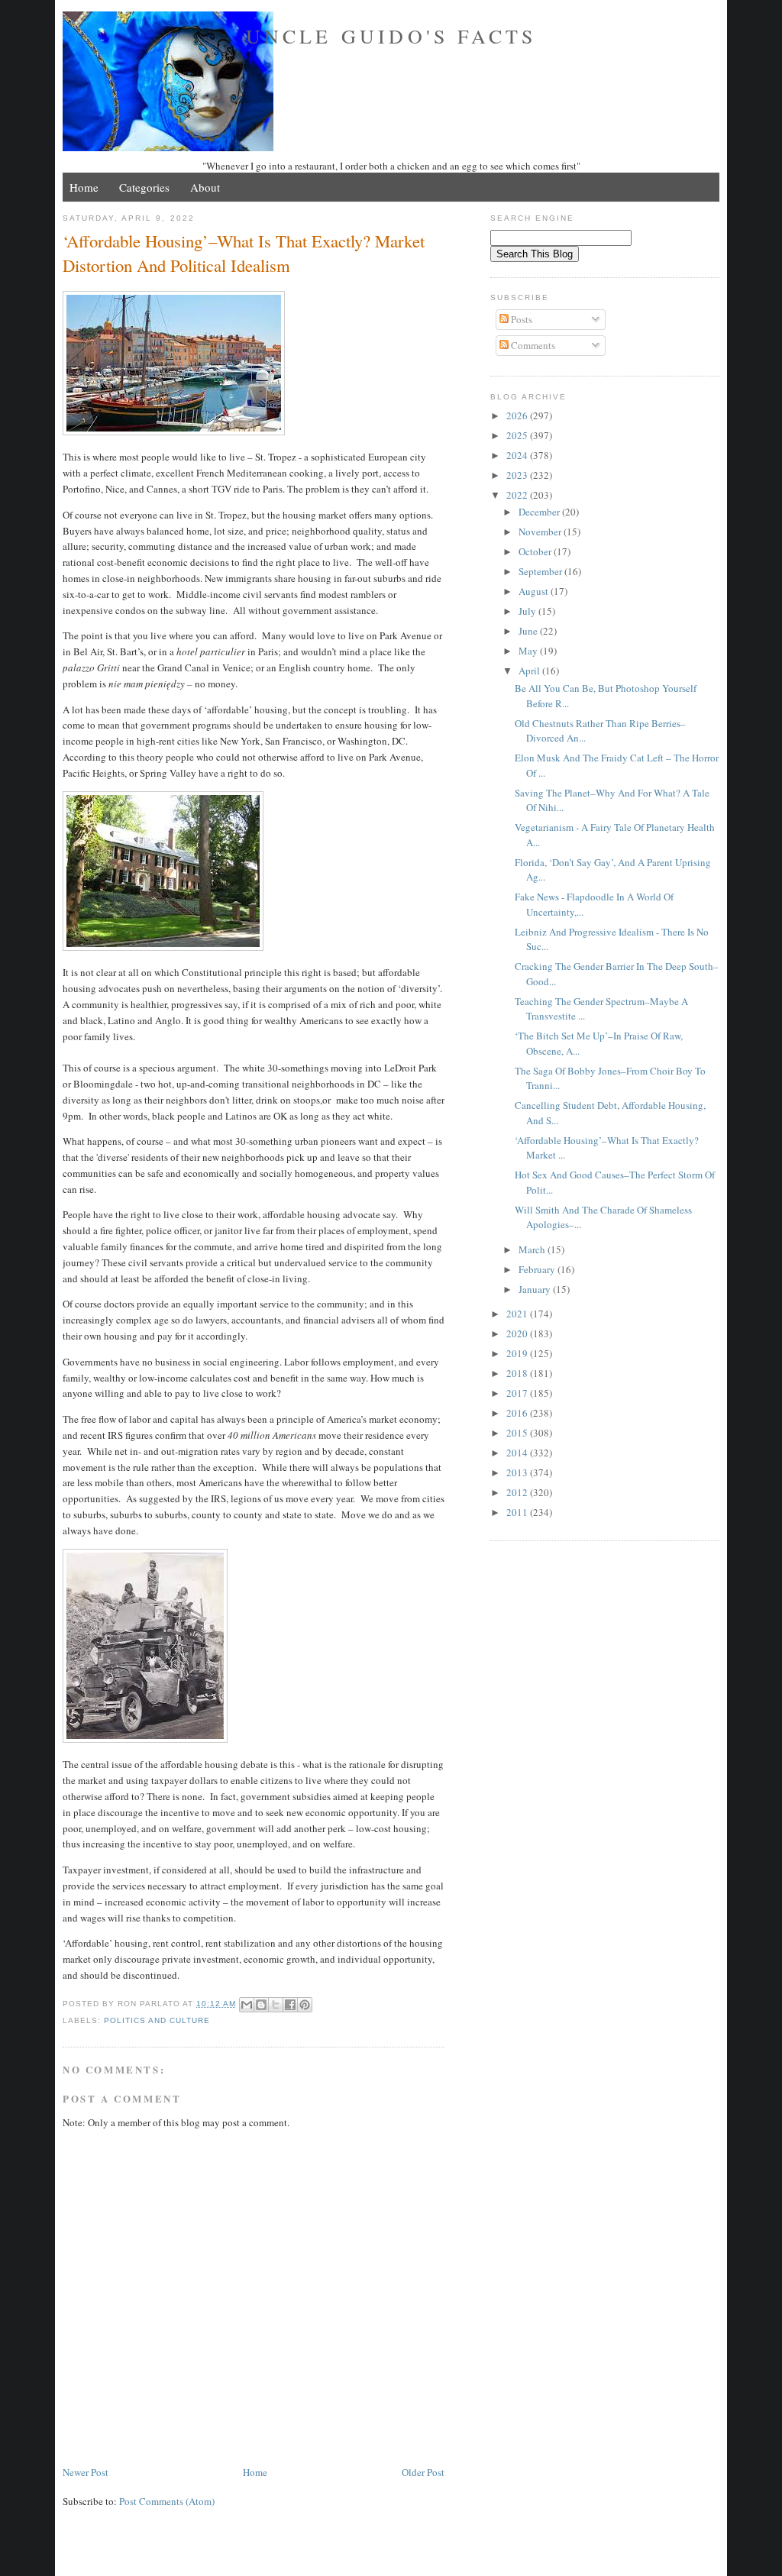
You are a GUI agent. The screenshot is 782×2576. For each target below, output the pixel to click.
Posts (520, 319)
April (530, 671)
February (538, 1269)
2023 (518, 475)
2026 (518, 415)
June (529, 631)
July (528, 611)
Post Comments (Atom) (167, 2501)
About (205, 187)
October (536, 551)
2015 (518, 1433)
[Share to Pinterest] (305, 2005)
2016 (518, 1413)
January (536, 1289)
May (529, 651)
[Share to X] (276, 2005)
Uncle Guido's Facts (391, 36)
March (533, 1249)
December (540, 512)
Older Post (423, 2472)
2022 (518, 495)
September (541, 571)
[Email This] (247, 2005)
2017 (518, 1393)
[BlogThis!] (261, 2005)
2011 (518, 1512)
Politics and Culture (157, 2020)
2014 (518, 1453)
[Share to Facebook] (290, 2005)
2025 (518, 435)
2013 (518, 1472)
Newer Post (86, 2472)
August (535, 591)
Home (84, 187)
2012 (518, 1492)
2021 (518, 1314)
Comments (532, 345)
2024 (518, 455)
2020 (518, 1333)
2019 (518, 1353)
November (541, 532)
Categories (144, 187)
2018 (518, 1373)
